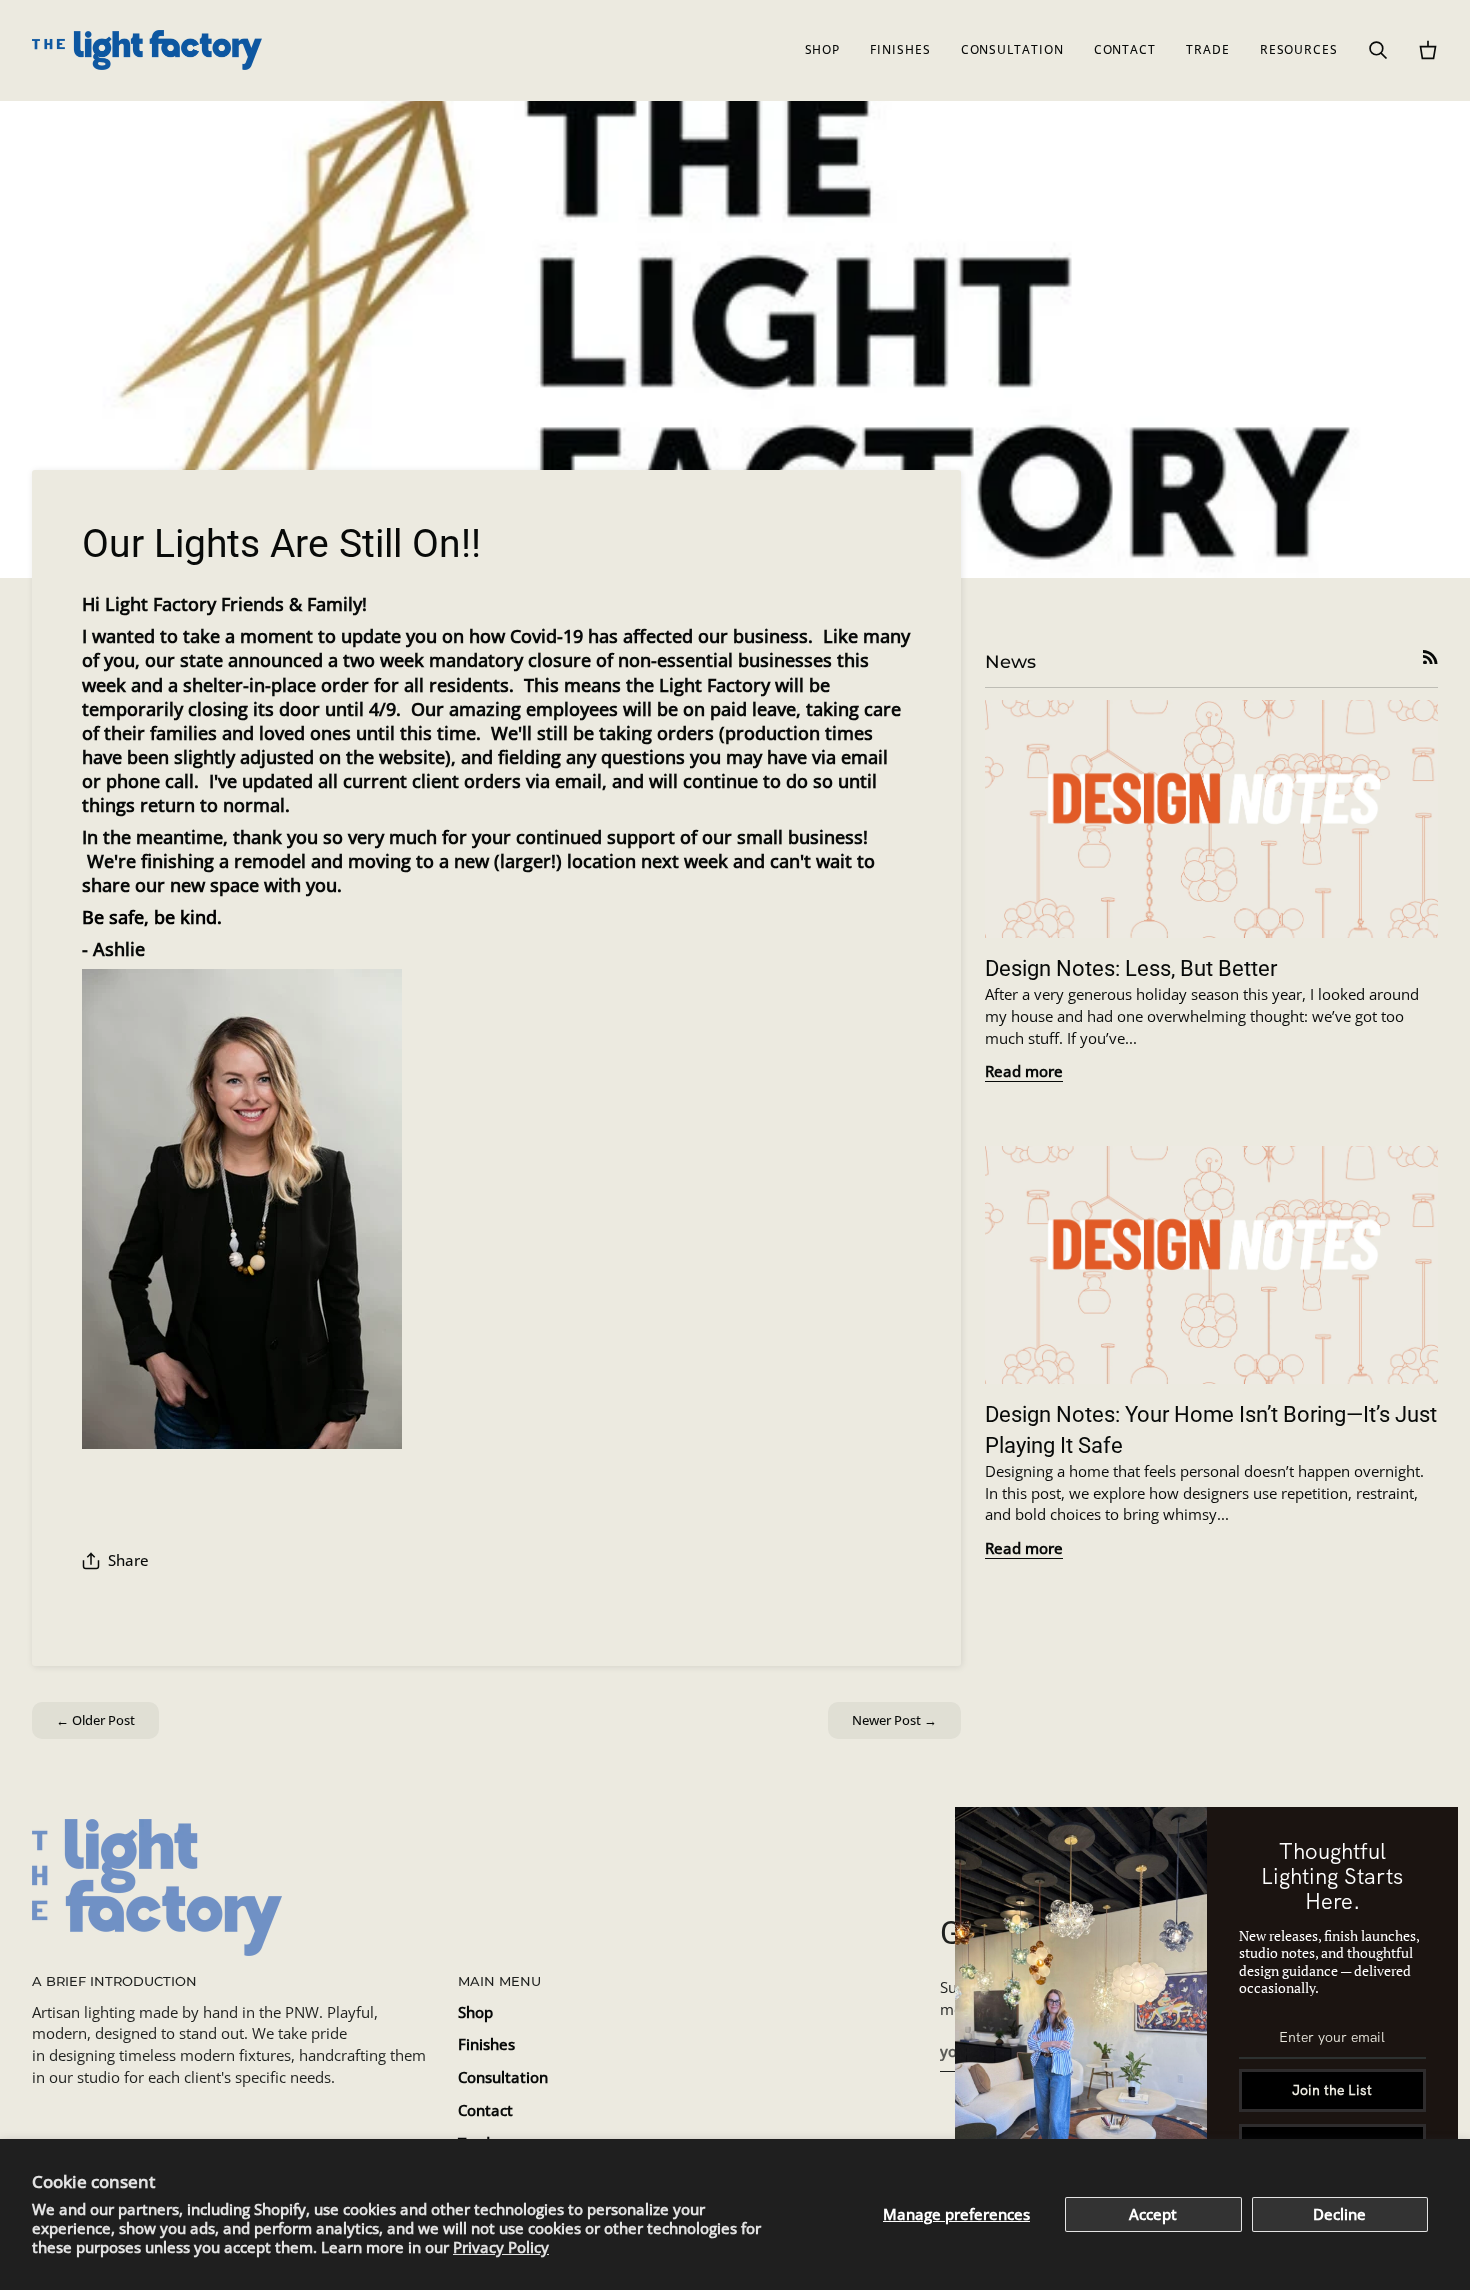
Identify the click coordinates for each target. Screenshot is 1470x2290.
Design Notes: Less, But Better (1131, 968)
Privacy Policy (501, 2247)
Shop (475, 2012)
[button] (823, 50)
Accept (1153, 2214)
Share (128, 1560)
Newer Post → (894, 1720)
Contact (485, 2110)
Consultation (503, 2077)
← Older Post (95, 1720)
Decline (1339, 2214)
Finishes (486, 2044)
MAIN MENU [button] (499, 1981)
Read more (1024, 1071)
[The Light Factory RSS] (1430, 657)
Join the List (1332, 2090)
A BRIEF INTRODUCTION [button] (114, 1981)
